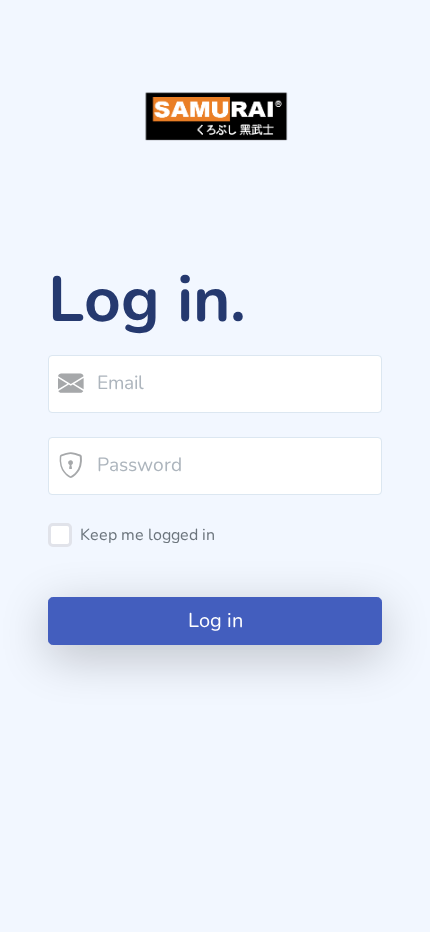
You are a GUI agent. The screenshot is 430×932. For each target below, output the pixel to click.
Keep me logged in (147, 535)
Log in (215, 620)
